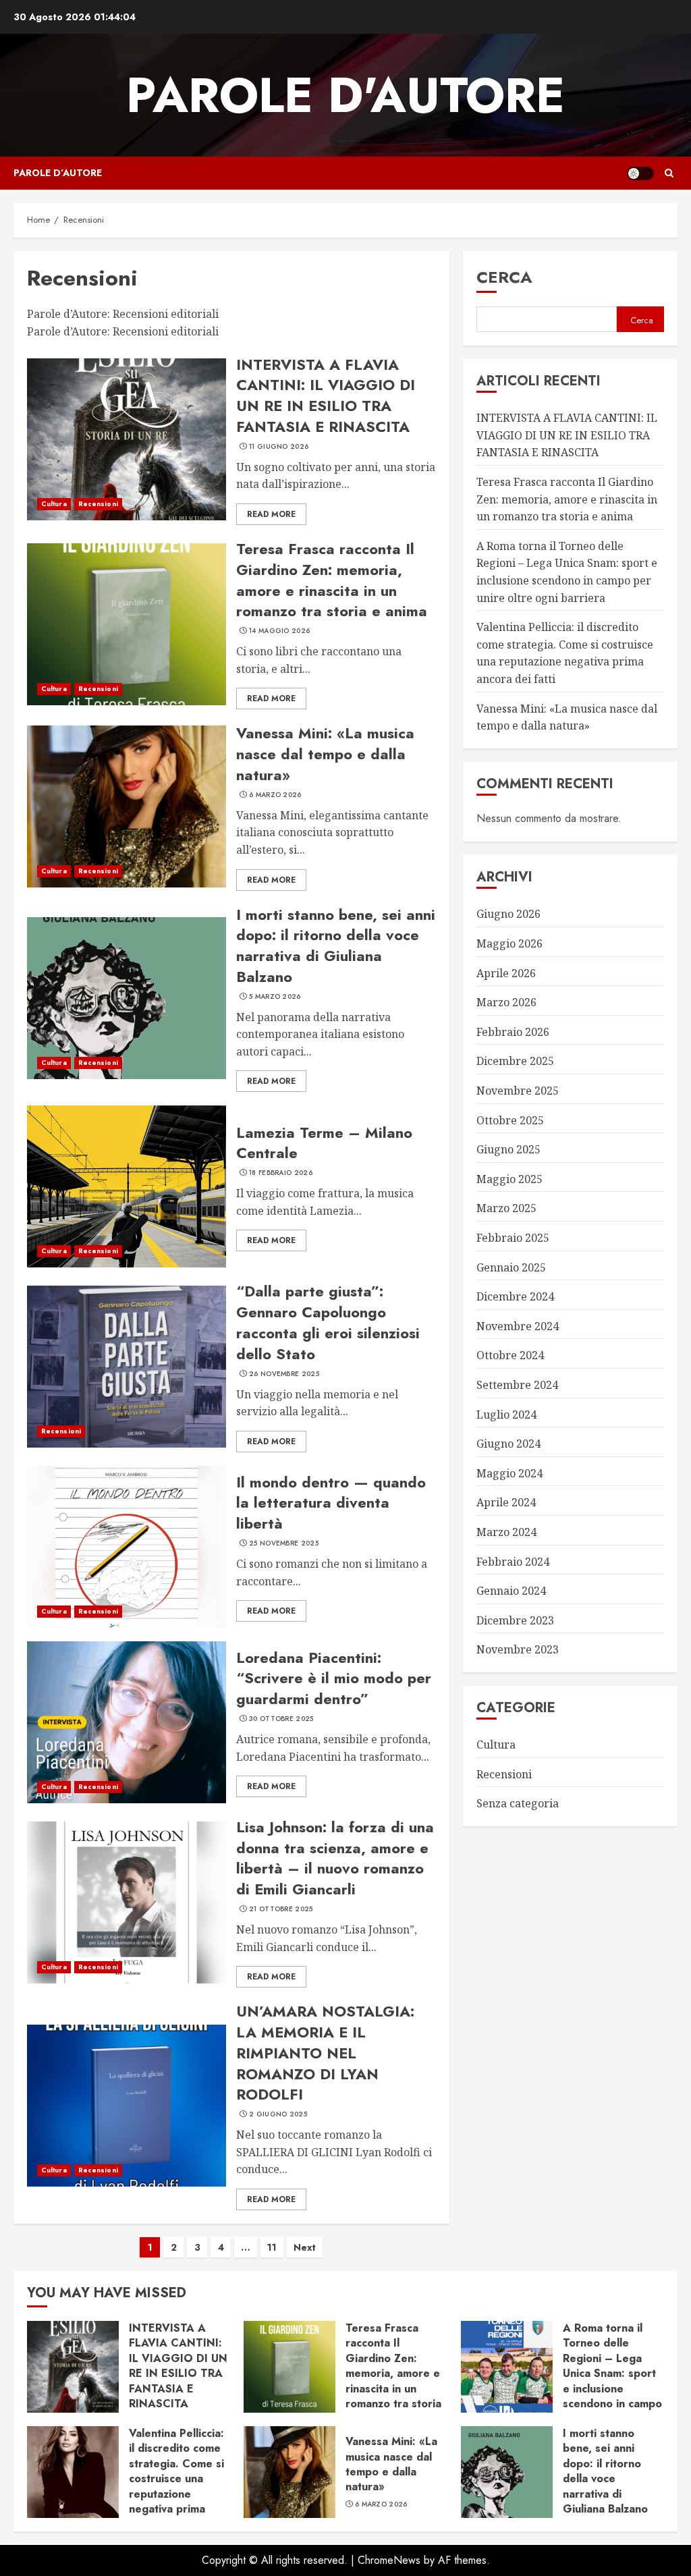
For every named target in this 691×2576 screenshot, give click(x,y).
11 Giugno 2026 (279, 447)
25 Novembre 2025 (284, 1543)
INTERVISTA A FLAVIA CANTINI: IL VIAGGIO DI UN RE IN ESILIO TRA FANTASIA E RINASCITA (326, 395)
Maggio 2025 (509, 1179)
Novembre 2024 (518, 1326)
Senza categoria (518, 1803)
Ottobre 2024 (510, 1355)
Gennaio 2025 (511, 1267)
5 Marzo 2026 (275, 997)
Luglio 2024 (506, 1415)
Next (305, 2247)
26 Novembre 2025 (284, 1374)
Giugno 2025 (508, 1149)
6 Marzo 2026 (275, 795)
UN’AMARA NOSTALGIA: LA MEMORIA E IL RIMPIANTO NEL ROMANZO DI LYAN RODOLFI (325, 2053)
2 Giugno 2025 (278, 2114)
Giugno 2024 (508, 1444)
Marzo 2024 (506, 1532)
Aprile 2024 (506, 1502)
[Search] (669, 173)
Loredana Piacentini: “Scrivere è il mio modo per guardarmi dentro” (334, 1678)
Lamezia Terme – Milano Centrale (324, 1143)
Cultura (54, 504)
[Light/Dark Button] (640, 173)
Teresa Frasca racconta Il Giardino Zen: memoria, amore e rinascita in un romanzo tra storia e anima (332, 580)
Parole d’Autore (58, 173)
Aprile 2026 (506, 973)
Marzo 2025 (506, 1208)
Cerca (504, 277)
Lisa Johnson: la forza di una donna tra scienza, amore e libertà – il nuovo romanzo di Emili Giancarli (335, 1858)
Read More (271, 514)
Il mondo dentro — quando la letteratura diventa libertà (331, 1503)
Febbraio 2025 (513, 1238)
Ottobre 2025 (510, 1120)
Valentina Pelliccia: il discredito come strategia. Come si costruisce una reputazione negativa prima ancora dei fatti (565, 653)
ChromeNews (389, 2560)
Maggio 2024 (509, 1473)
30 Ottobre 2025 (281, 1719)
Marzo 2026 (506, 1002)
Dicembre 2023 (515, 1620)
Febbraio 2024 (513, 1562)
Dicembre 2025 (515, 1061)
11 (272, 2247)
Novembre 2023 (518, 1649)
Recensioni (98, 504)
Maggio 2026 (509, 943)
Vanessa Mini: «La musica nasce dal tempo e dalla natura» (325, 754)
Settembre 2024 (517, 1385)
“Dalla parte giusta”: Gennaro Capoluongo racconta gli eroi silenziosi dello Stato (328, 1322)
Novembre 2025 (518, 1091)
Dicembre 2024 (515, 1296)
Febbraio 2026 (513, 1032)
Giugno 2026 (508, 914)
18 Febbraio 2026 (281, 1173)
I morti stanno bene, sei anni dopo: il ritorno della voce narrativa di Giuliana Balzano (336, 946)
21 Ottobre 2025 (281, 1909)
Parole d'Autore (345, 95)
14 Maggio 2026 (279, 631)
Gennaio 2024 (511, 1591)
